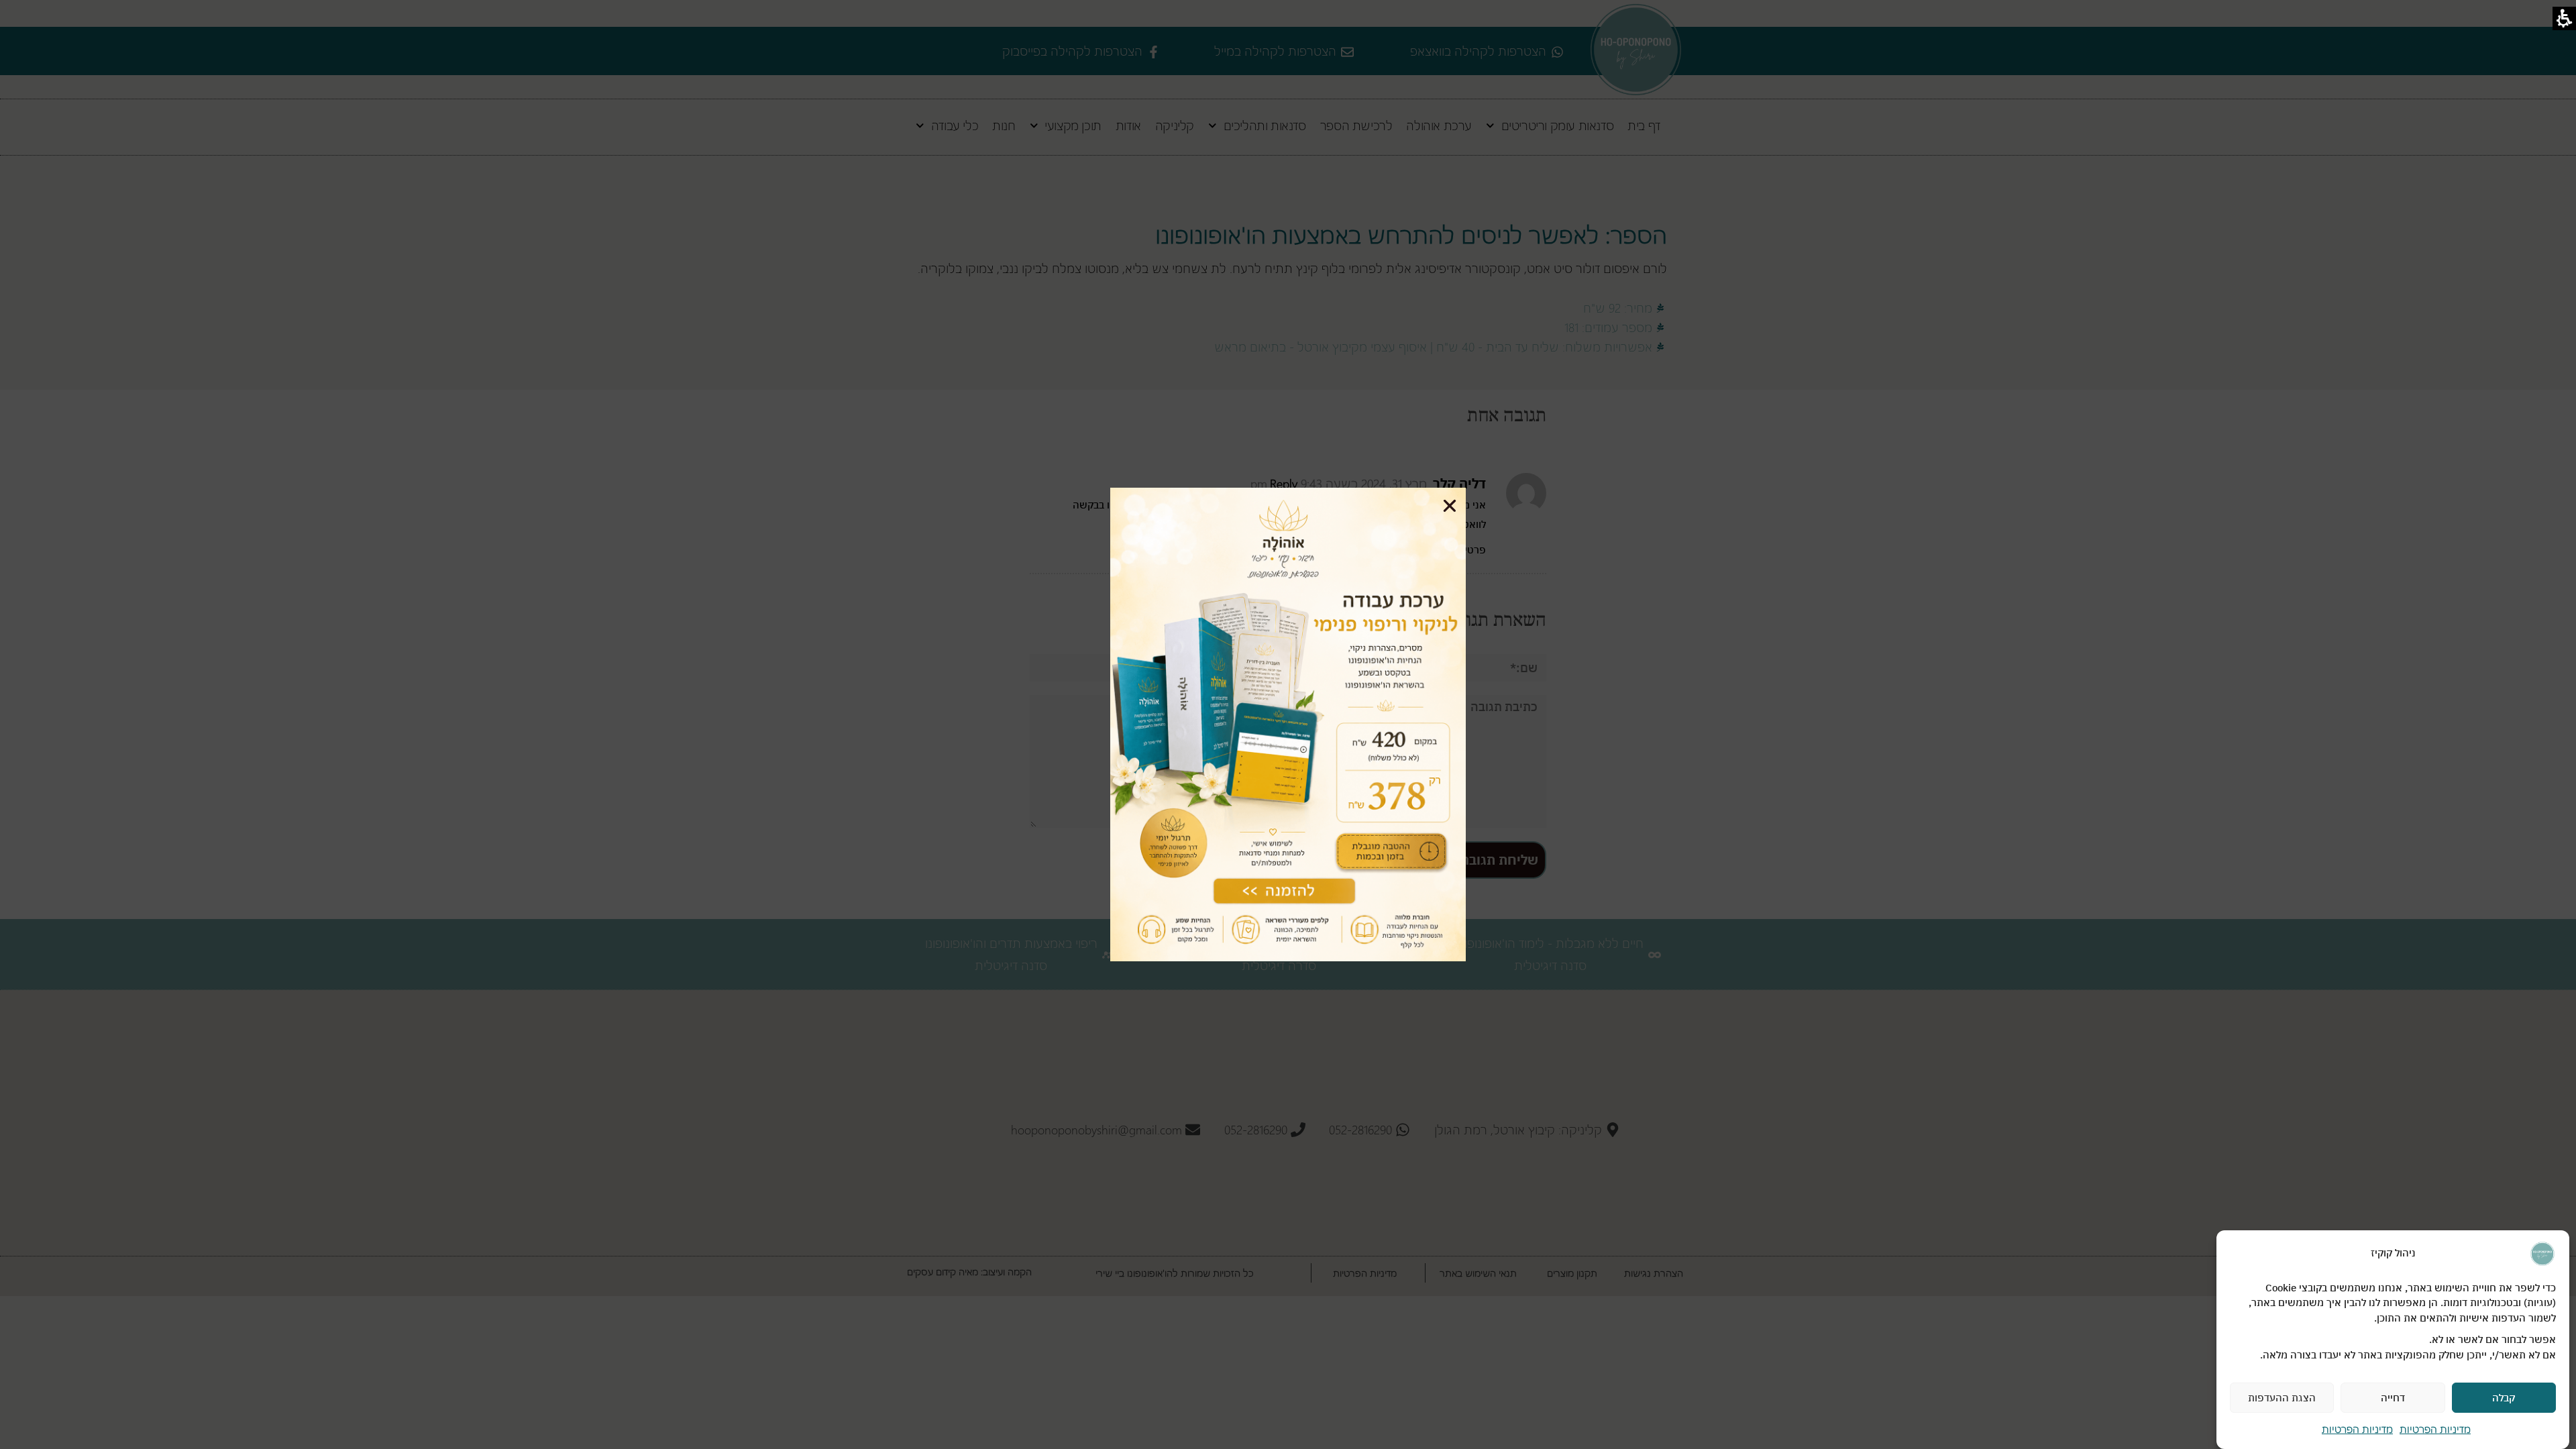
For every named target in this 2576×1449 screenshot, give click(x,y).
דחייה (2393, 1398)
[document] (1288, 724)
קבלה (2504, 1398)
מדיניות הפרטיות (2435, 1429)
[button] (1450, 506)
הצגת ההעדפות (2282, 1398)
